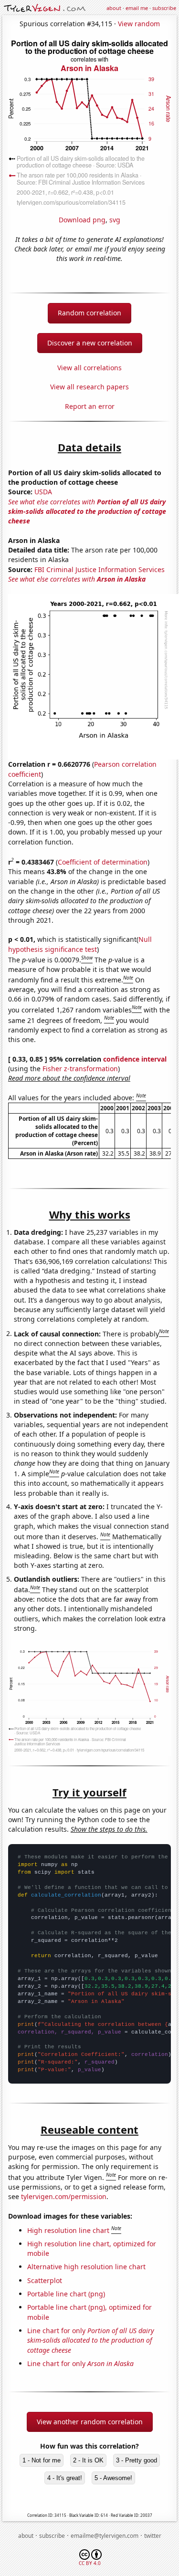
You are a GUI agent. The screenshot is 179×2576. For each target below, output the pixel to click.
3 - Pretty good (137, 2460)
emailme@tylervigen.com (105, 2536)
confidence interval (135, 1059)
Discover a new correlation (90, 343)
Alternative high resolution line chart (86, 2267)
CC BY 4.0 (90, 2563)
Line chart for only (91, 2340)
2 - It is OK (88, 2460)
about (114, 8)
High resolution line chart (68, 2230)
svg (115, 220)
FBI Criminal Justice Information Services (100, 569)
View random (139, 24)
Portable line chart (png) (66, 2294)
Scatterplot (45, 2280)
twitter (153, 2536)
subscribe (164, 8)
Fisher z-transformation (80, 1069)
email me (137, 8)
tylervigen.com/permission (64, 2196)
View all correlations (89, 368)
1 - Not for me (42, 2460)
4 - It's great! (65, 2478)
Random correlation (89, 313)
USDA (43, 492)
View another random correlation (90, 2422)
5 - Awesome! (113, 2478)
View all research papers (89, 387)
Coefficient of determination (103, 862)
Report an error (90, 406)
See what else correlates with (87, 511)
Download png (82, 220)
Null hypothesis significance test (80, 944)
